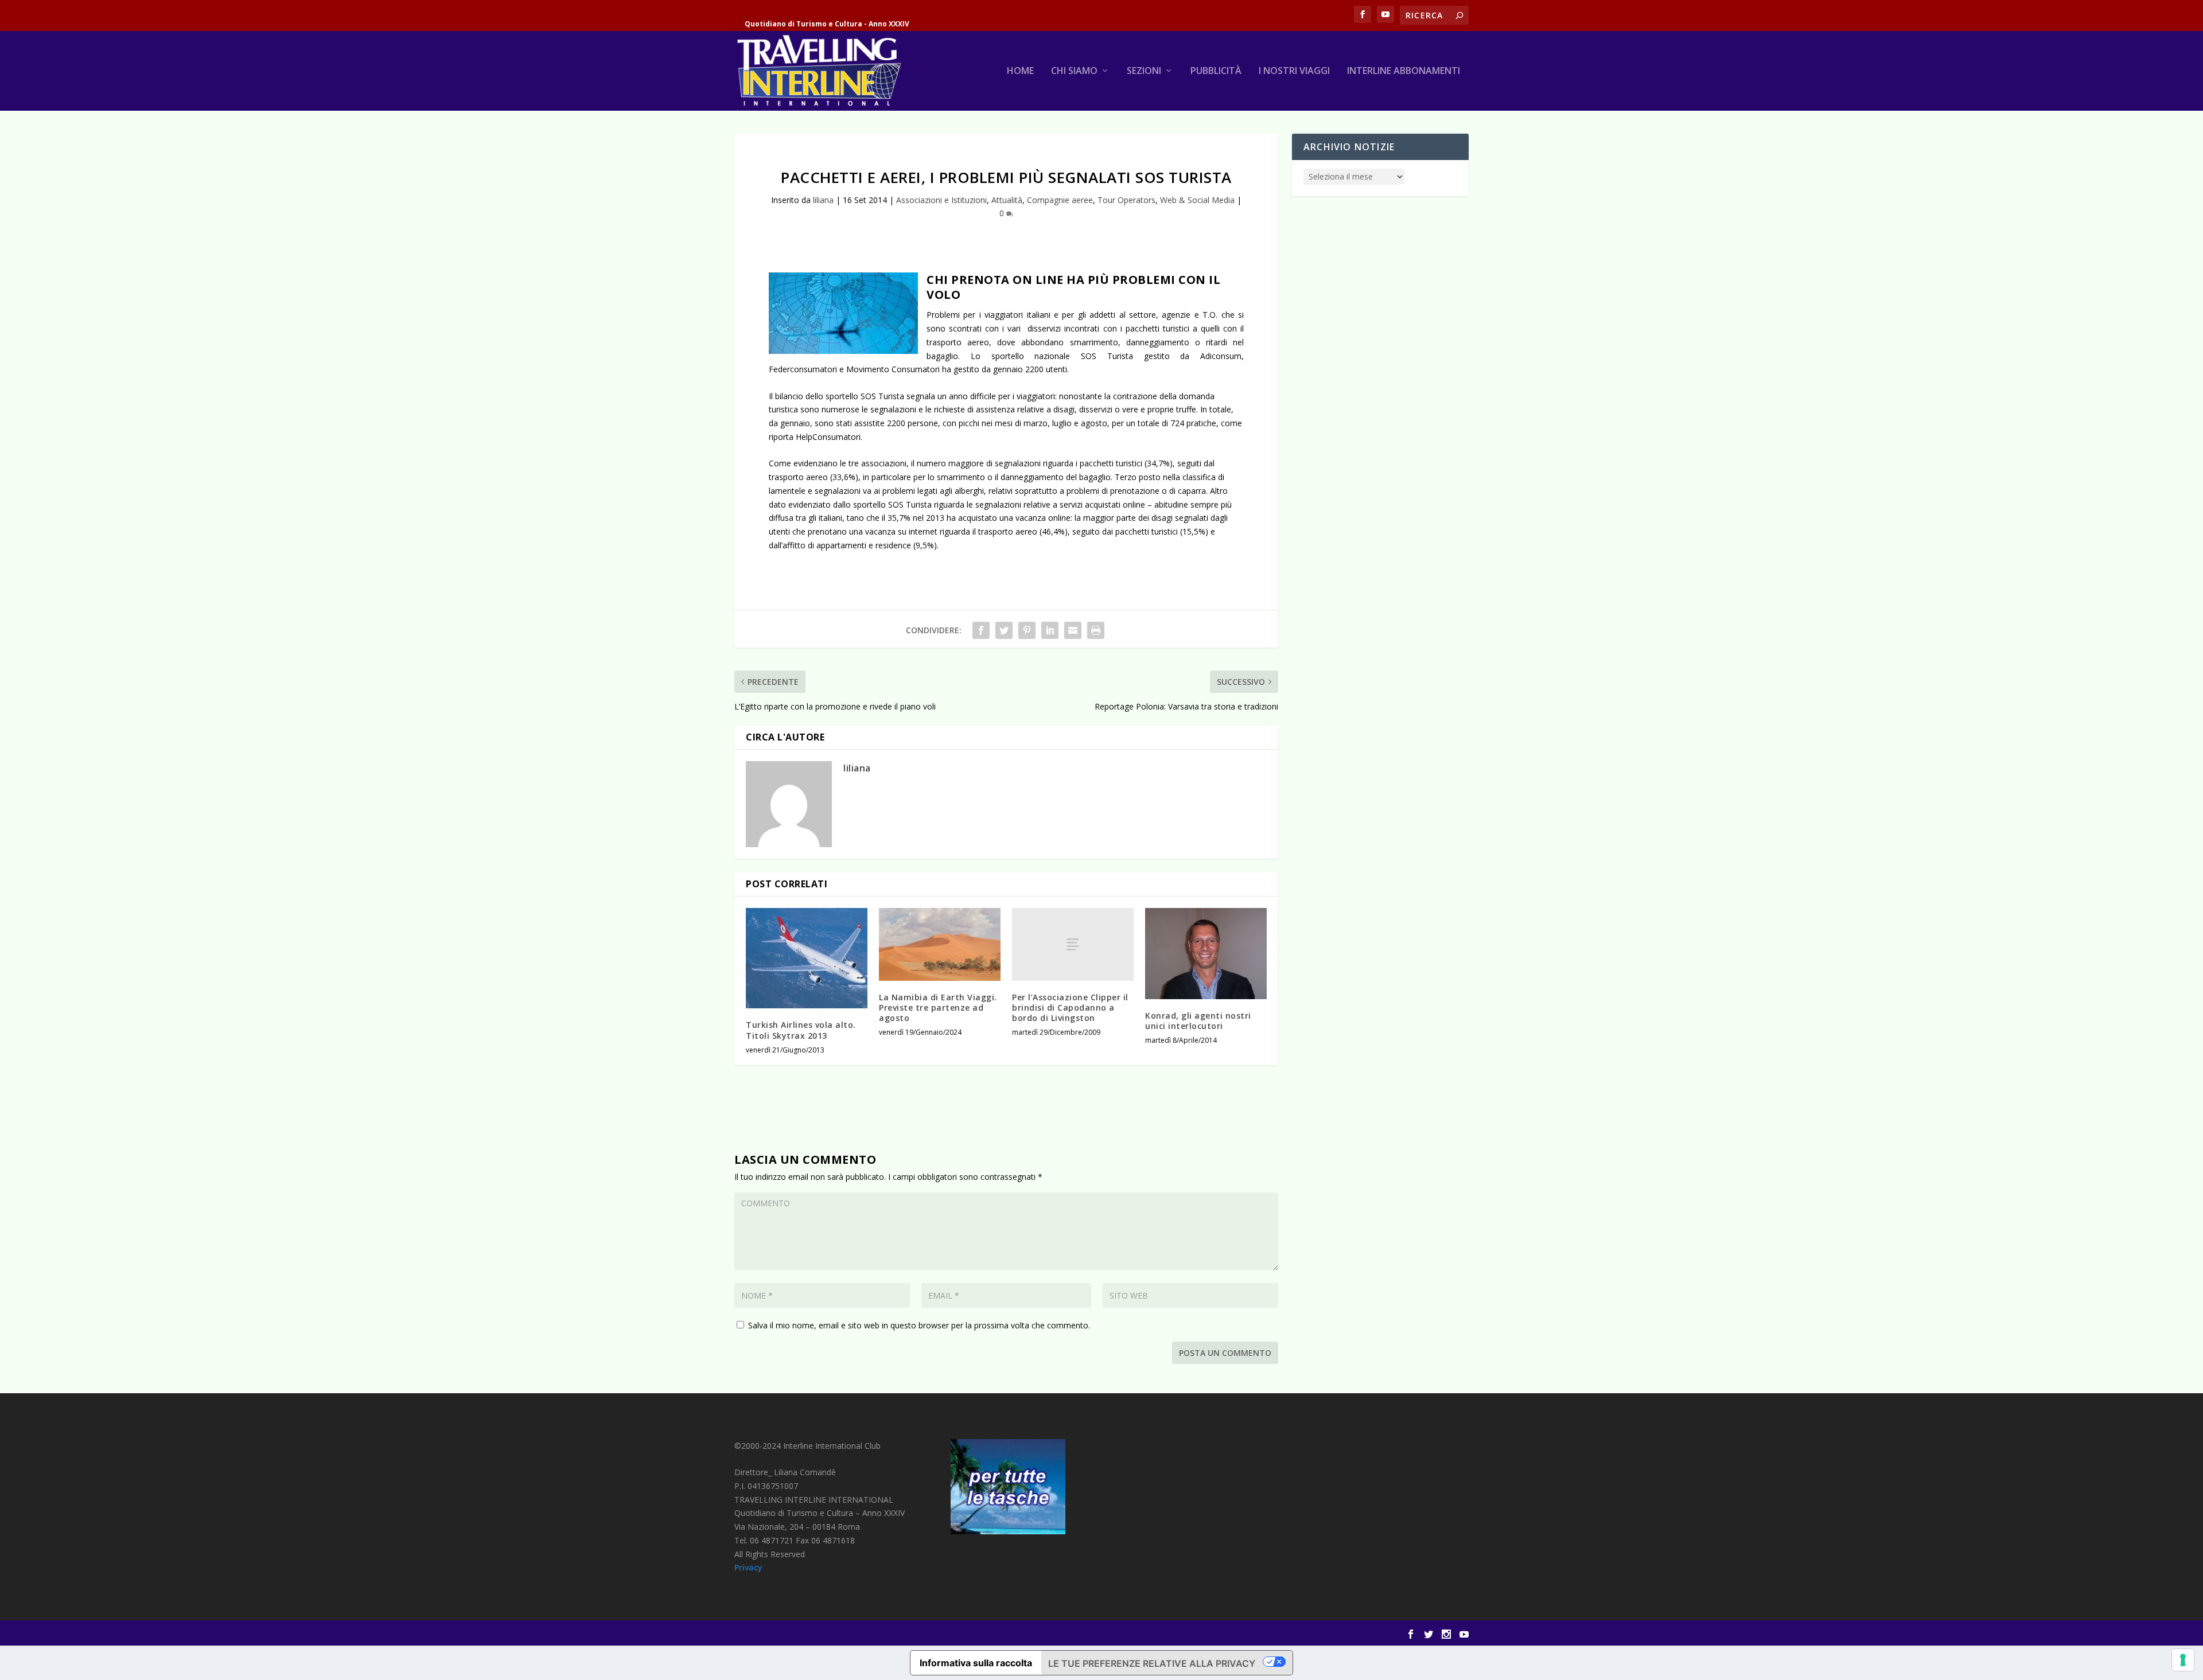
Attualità (1007, 200)
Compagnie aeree (1060, 200)
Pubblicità (1216, 71)
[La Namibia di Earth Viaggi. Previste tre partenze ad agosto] (940, 944)
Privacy (748, 1567)
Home (1020, 71)
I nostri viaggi (1294, 71)
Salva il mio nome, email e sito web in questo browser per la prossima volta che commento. (919, 1325)
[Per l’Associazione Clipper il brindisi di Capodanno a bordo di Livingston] (1073, 944)
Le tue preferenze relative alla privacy (1152, 1663)
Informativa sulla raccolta (976, 1663)
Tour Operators (1126, 200)
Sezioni (1144, 71)
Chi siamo (1074, 71)
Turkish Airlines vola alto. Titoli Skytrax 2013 (801, 1030)
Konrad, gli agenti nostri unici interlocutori (1198, 1021)
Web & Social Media (1197, 200)
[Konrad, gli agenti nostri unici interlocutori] (1206, 954)
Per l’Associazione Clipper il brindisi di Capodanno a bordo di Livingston (1070, 1007)
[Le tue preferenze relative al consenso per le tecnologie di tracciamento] (2183, 1660)
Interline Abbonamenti (1404, 71)
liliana (823, 200)
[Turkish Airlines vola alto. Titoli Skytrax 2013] (807, 958)
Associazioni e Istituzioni (941, 200)
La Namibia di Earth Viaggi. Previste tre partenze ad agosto (938, 1007)
